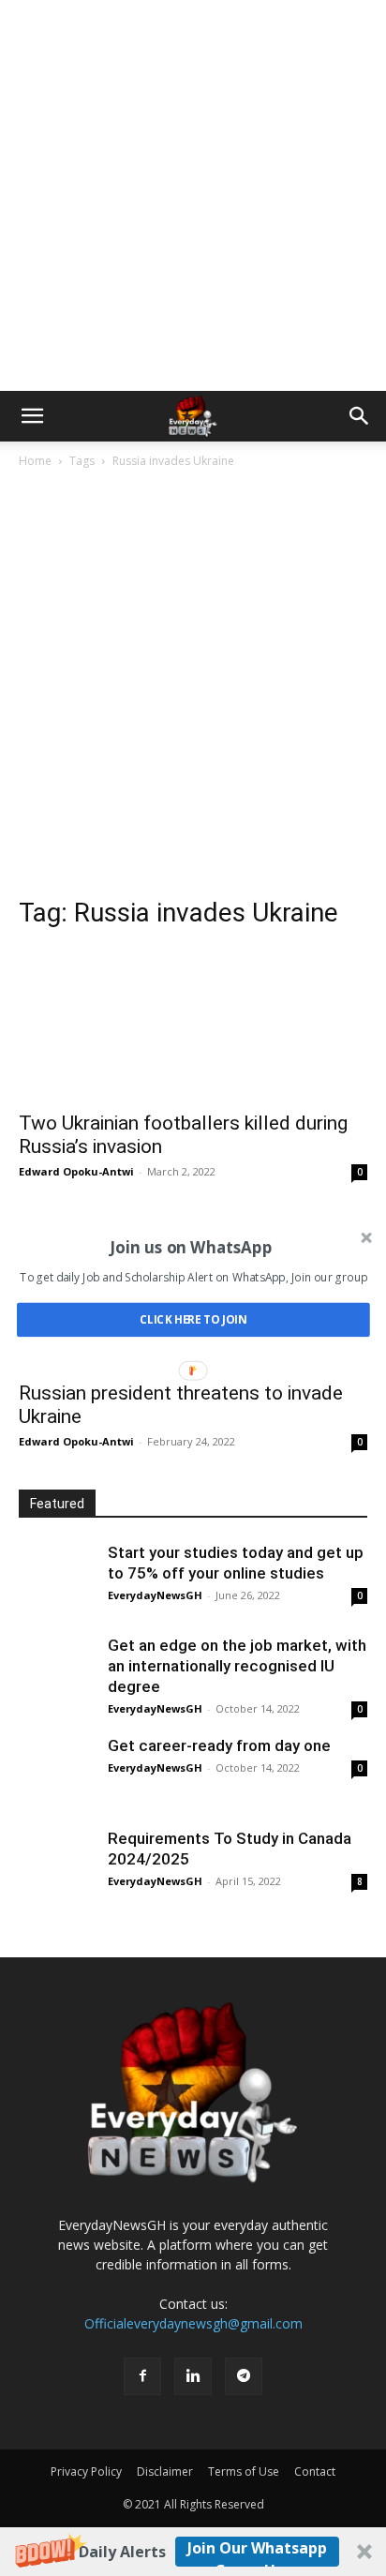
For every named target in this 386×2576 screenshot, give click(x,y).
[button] (192, 1246)
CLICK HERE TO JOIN (193, 1320)
